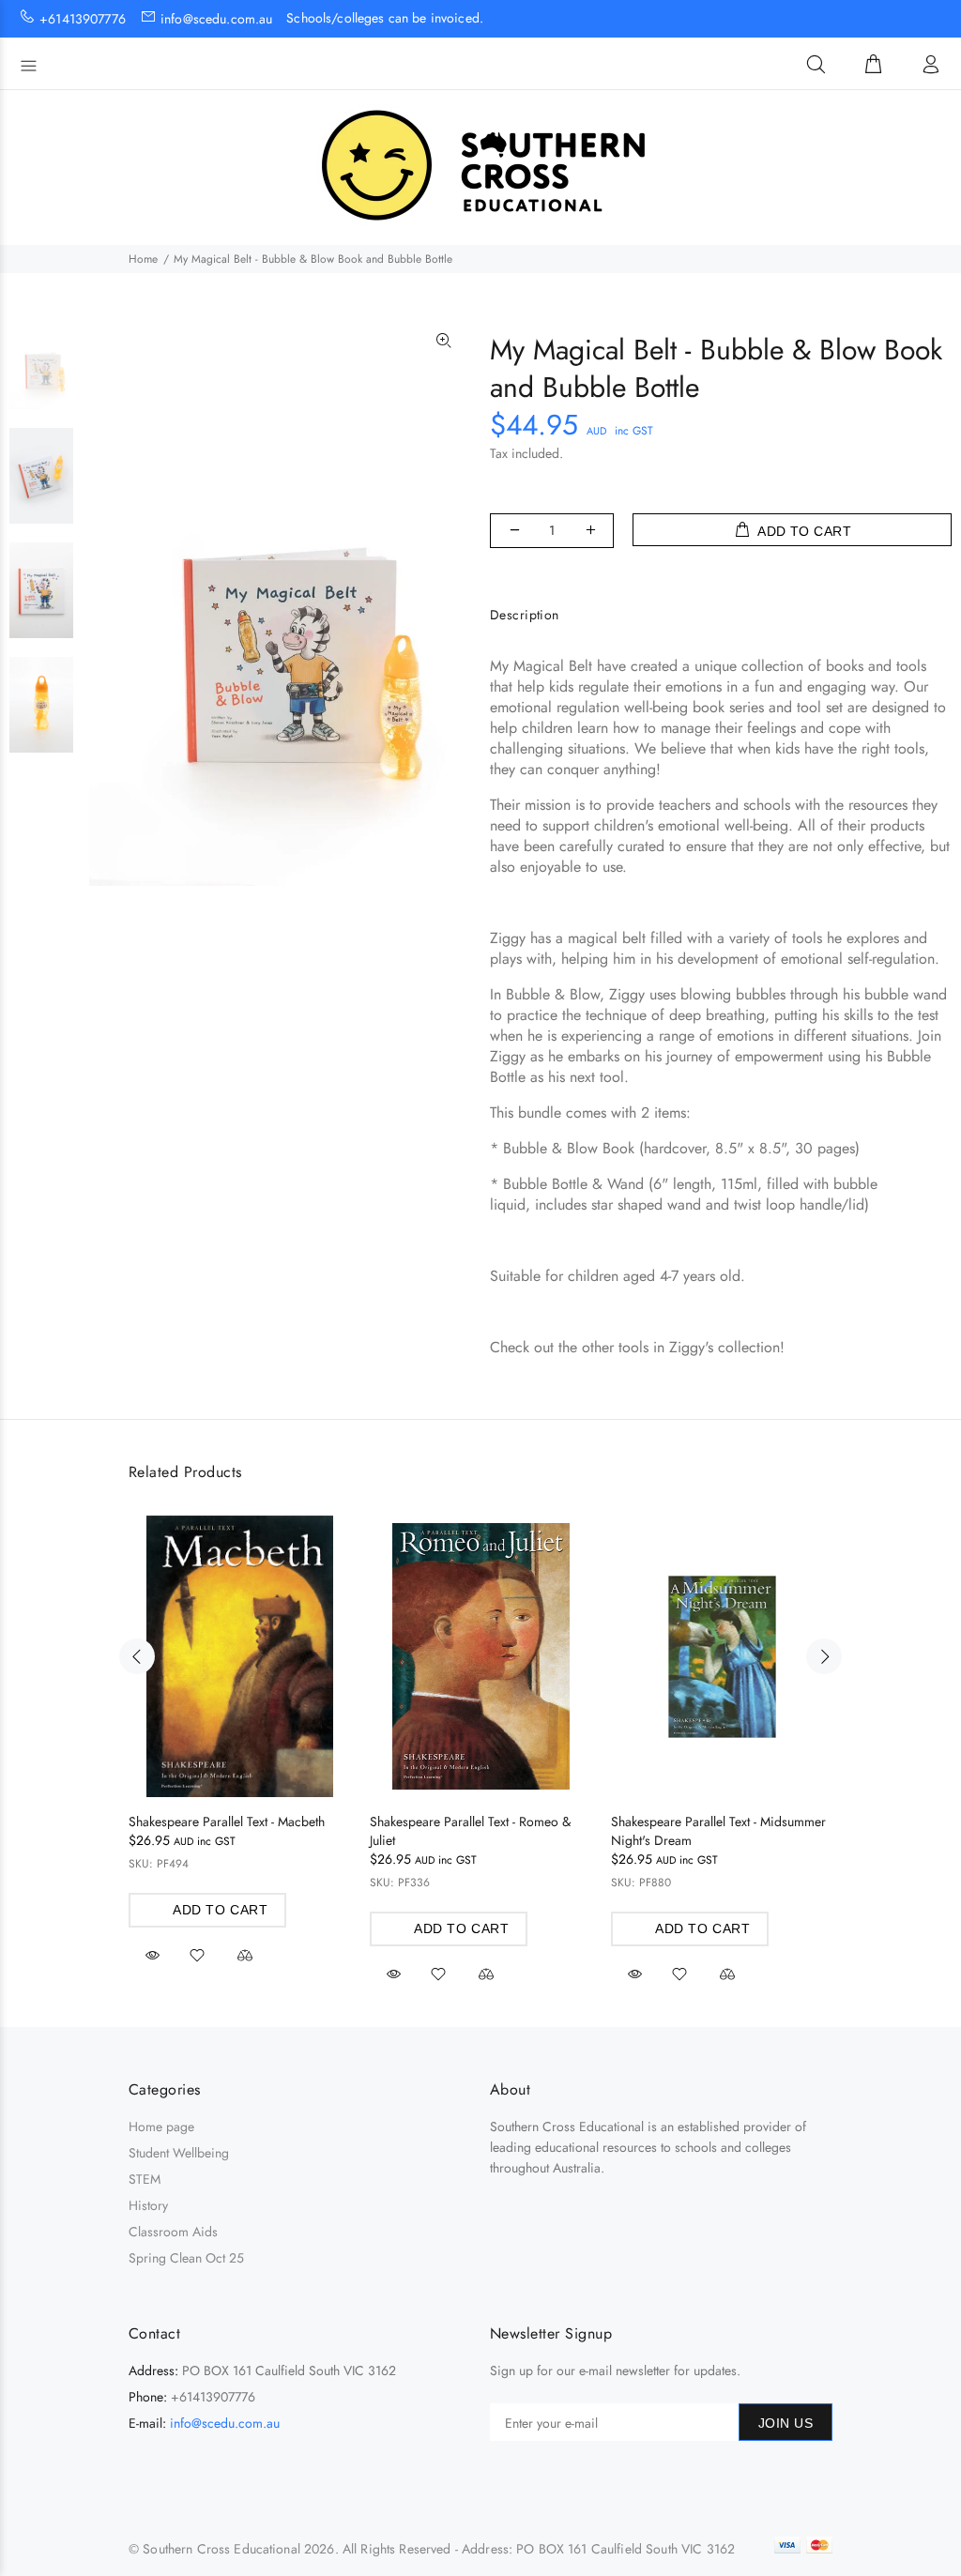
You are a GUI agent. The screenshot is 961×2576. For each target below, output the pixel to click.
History (148, 2205)
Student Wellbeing (179, 2153)
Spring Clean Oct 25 (186, 2258)
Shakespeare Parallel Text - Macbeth (227, 1821)
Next (824, 1656)
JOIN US (786, 2423)
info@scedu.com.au (225, 2423)
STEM (145, 2179)
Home (143, 259)
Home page (161, 2126)
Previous (137, 1656)
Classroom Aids (173, 2232)
